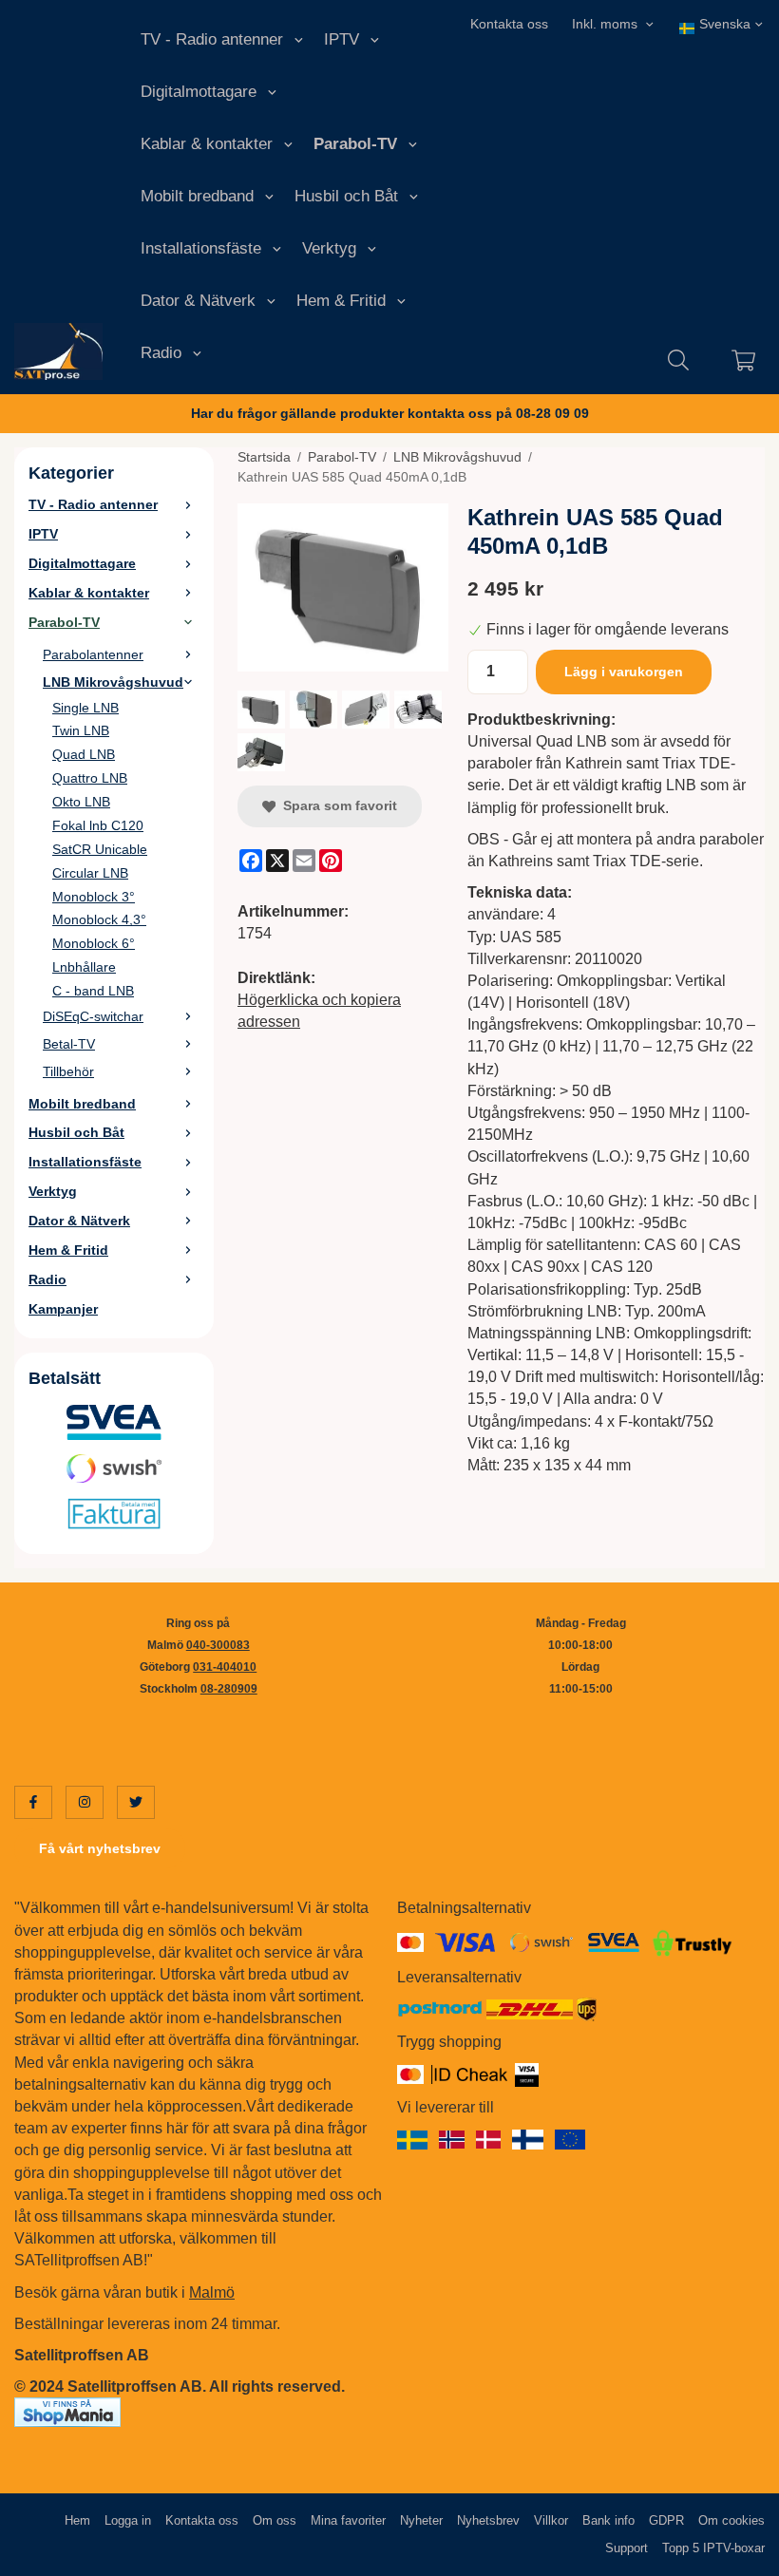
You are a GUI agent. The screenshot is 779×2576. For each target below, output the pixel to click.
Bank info (608, 2520)
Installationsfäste (201, 248)
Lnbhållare (84, 967)
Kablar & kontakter (207, 144)
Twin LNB (81, 730)
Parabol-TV (355, 144)
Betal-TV (69, 1044)
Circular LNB (90, 873)
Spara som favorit (336, 805)
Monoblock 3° (94, 897)
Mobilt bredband (197, 196)
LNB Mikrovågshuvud (113, 682)
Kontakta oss (509, 24)
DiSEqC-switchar (93, 1016)
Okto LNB (81, 802)
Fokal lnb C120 (98, 825)
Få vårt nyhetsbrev (100, 1848)
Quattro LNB (90, 778)
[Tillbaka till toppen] (739, 2550)
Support (627, 2548)
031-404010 (225, 1667)
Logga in (128, 2520)
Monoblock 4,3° (99, 919)
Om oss (275, 2520)
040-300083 (218, 1645)
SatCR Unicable (100, 849)
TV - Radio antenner (212, 39)
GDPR (666, 2520)
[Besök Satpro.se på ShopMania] (67, 2411)
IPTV (342, 39)
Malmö (212, 2292)
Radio (161, 353)
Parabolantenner (93, 654)
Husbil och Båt (346, 196)
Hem (77, 2520)
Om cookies (731, 2520)
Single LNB (85, 708)
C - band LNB (93, 991)
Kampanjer (63, 1309)
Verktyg (329, 248)
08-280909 (229, 1689)
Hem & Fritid (341, 301)
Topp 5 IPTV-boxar (713, 2548)
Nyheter (421, 2520)
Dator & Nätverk (198, 301)
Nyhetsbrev (488, 2520)
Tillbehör (68, 1071)
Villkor (551, 2520)
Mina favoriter (348, 2520)
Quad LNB (84, 754)
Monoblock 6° (94, 943)
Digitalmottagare (199, 92)
